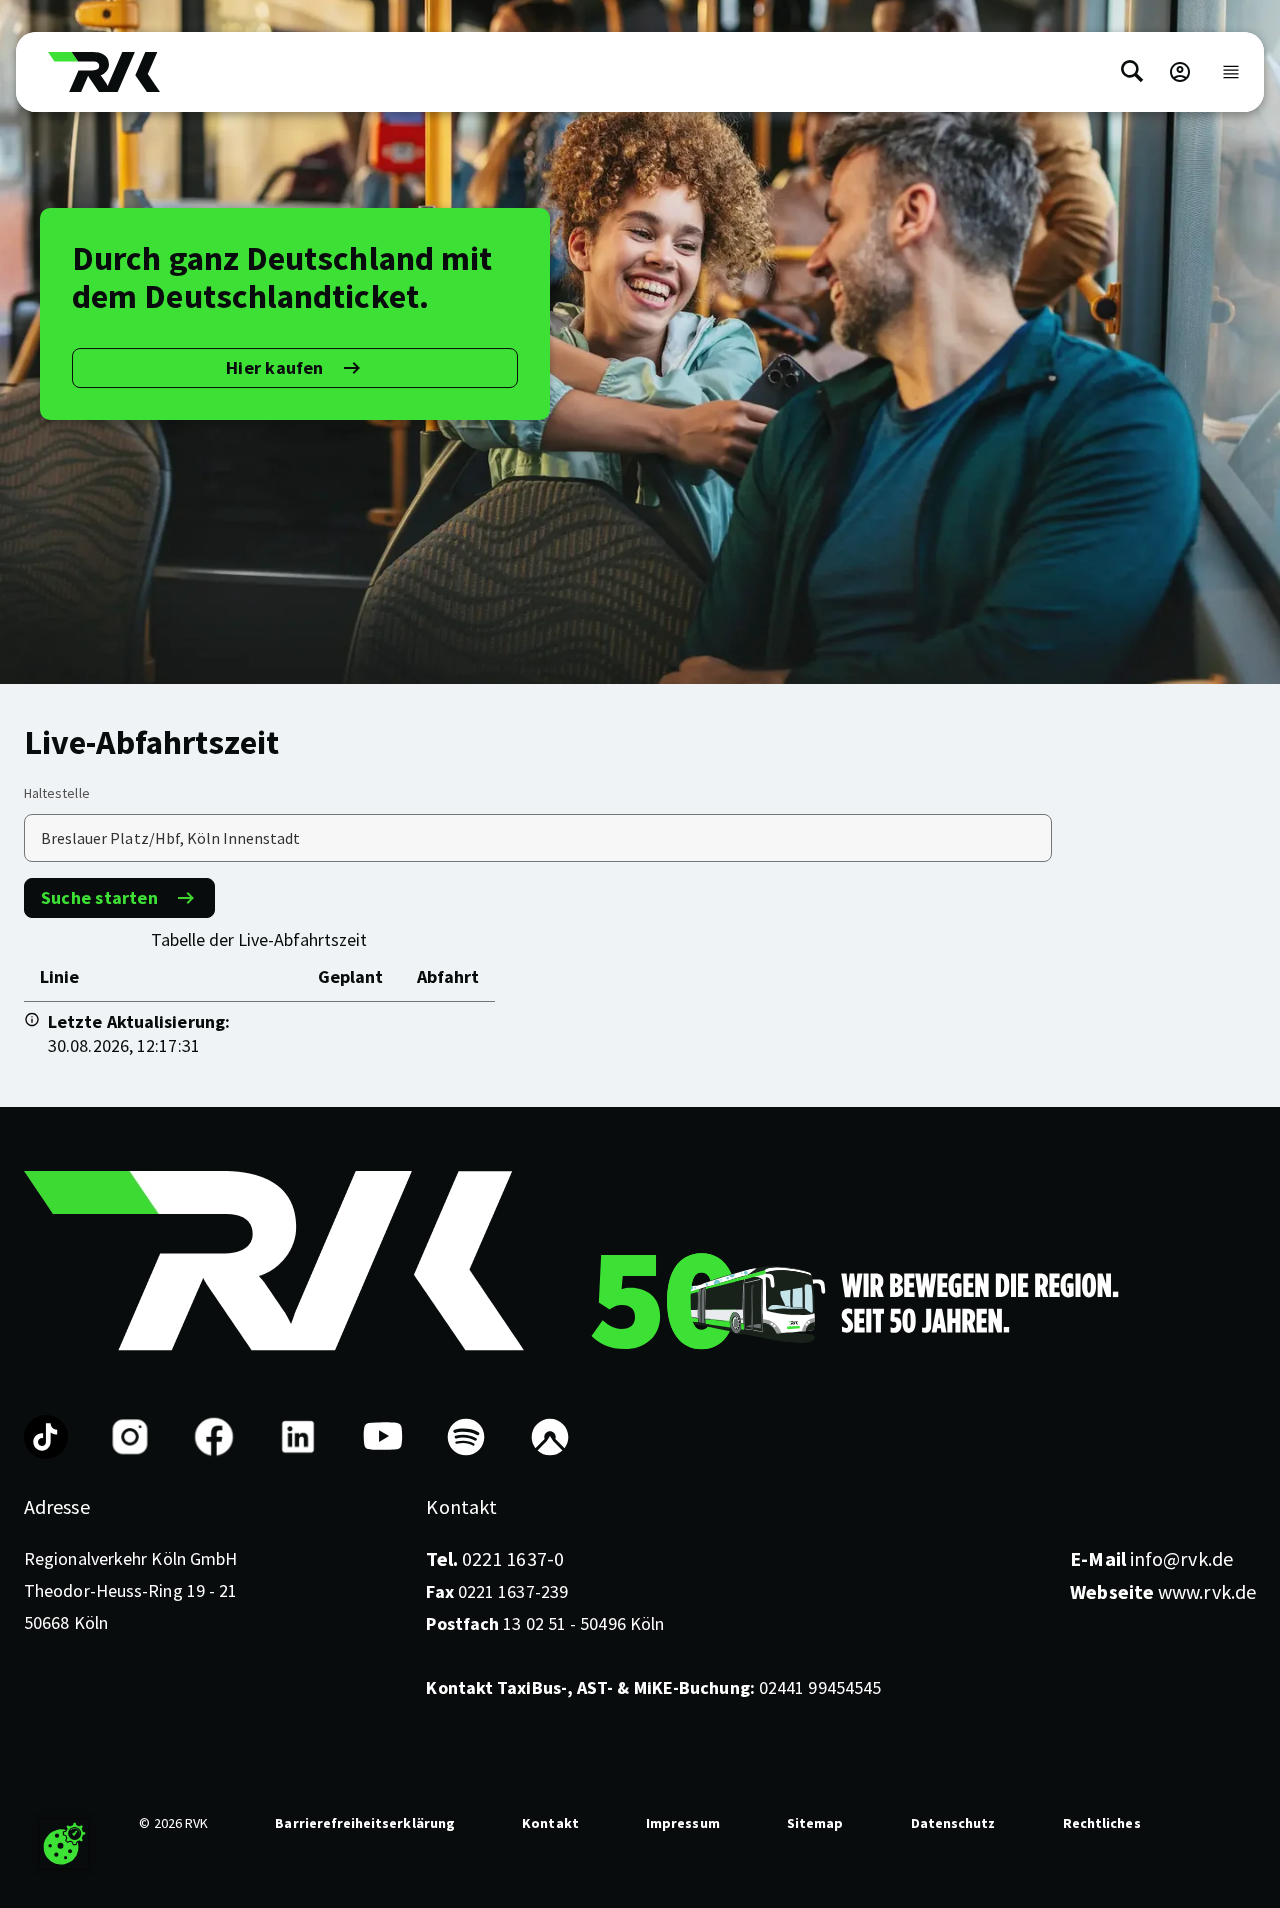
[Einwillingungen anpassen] (64, 1844)
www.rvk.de (1163, 1591)
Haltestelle (57, 793)
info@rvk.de (1151, 1558)
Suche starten (99, 897)
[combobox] (538, 838)
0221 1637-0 (494, 1558)
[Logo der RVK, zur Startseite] (104, 72)
